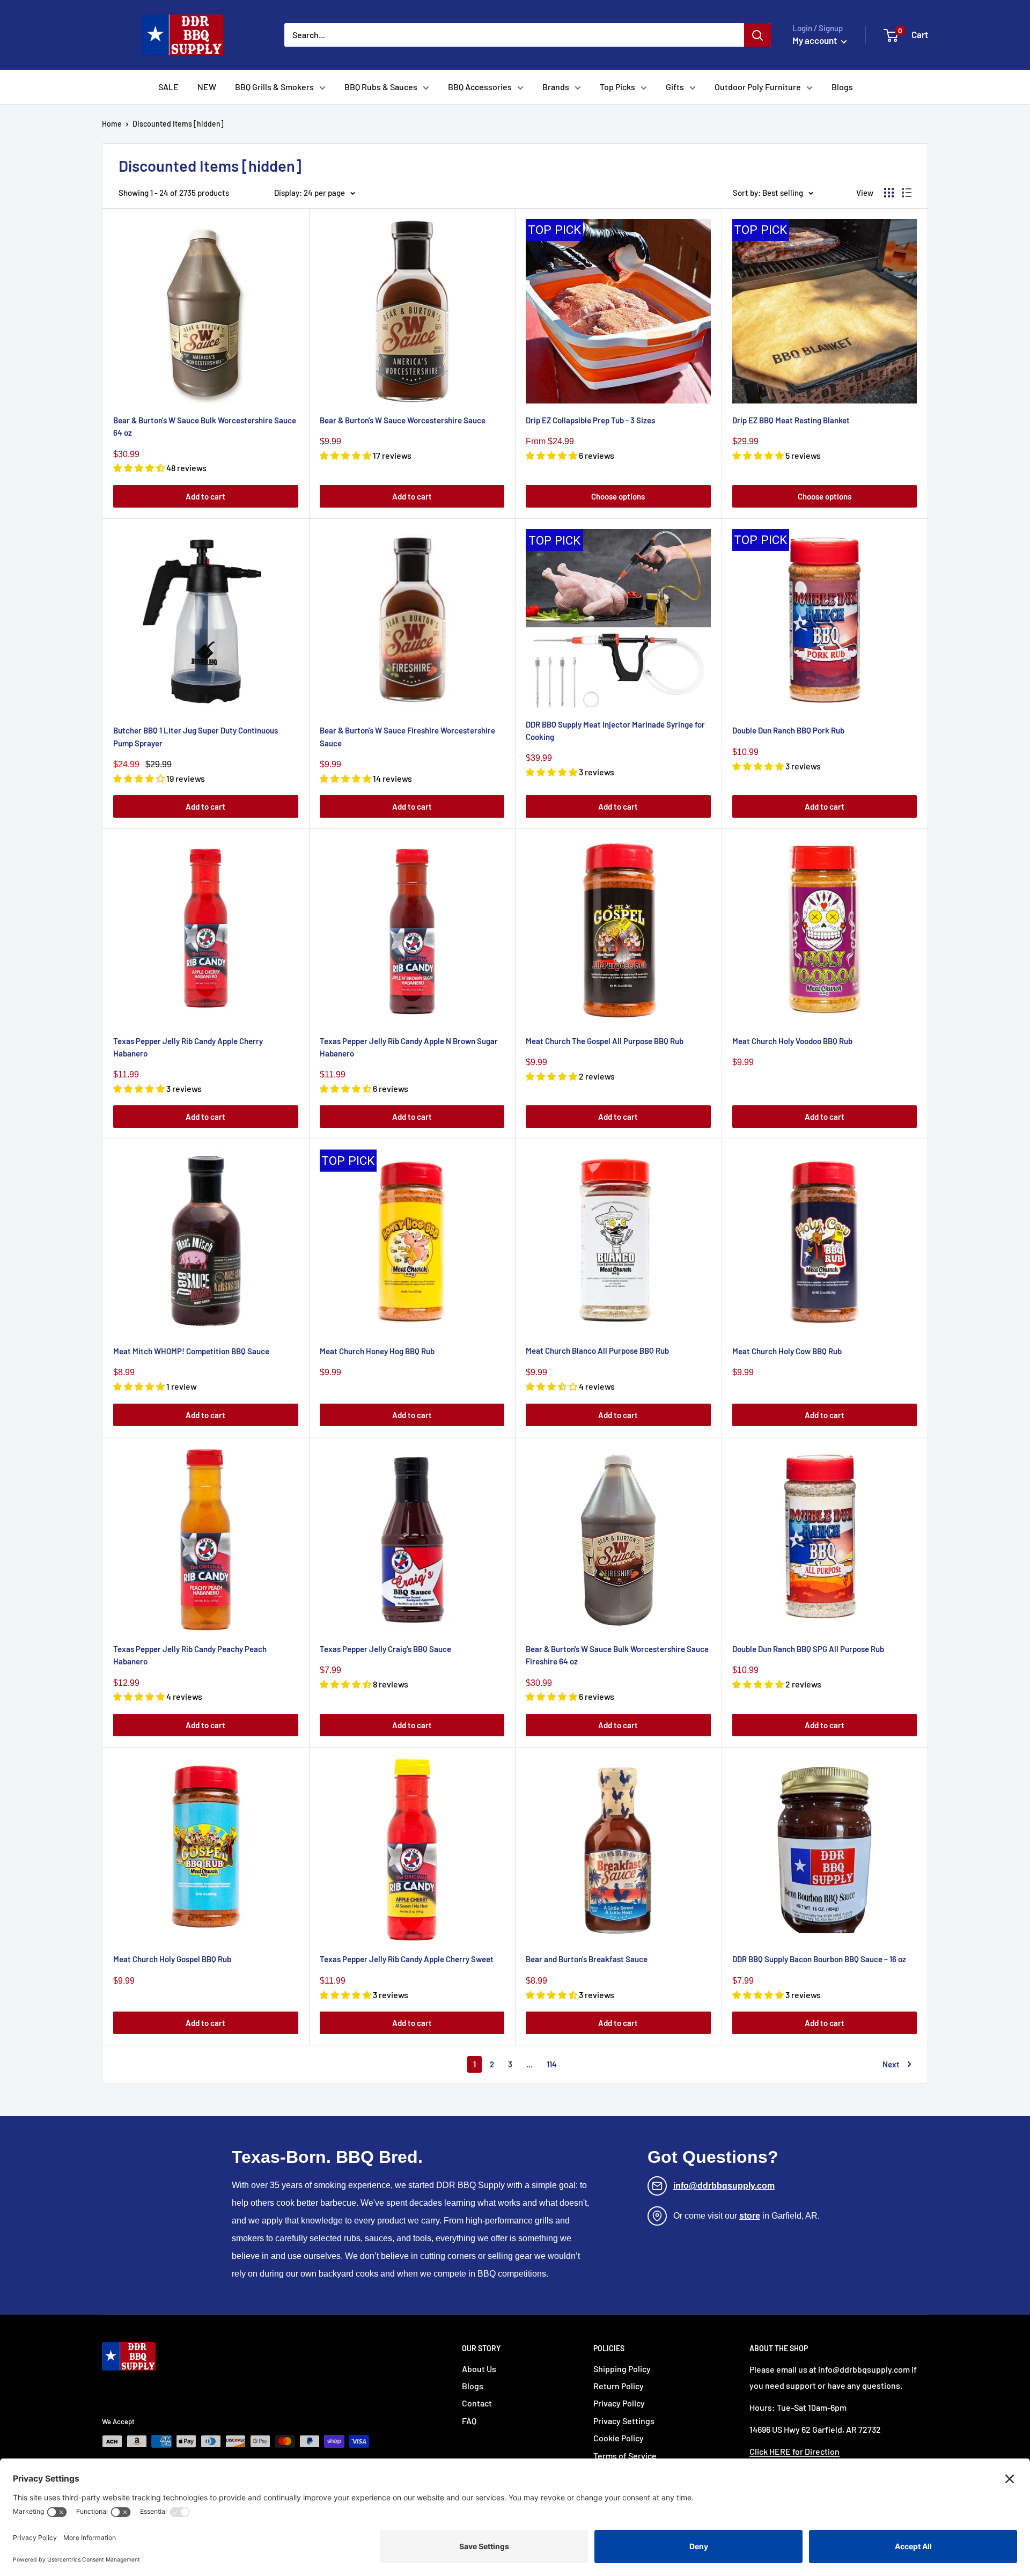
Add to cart (205, 496)
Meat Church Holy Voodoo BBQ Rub (792, 1041)
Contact (477, 2403)
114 (552, 2064)
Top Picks (617, 87)
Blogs (842, 87)
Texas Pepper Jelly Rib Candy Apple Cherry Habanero (188, 1047)
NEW (207, 87)
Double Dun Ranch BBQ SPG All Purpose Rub (808, 1649)
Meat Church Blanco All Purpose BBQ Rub (597, 1351)
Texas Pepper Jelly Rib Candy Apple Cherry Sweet (407, 1959)
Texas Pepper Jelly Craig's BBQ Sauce (385, 1649)
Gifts (675, 87)
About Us (479, 2369)
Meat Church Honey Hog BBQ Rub (377, 1351)
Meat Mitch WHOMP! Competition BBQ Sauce (191, 1351)
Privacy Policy (619, 2403)
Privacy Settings (624, 2421)
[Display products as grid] (889, 193)
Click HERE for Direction (794, 2451)
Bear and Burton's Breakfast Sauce (587, 1959)
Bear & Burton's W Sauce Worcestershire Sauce (403, 420)
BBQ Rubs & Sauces (381, 87)
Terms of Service (625, 2456)
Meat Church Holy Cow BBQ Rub (787, 1351)
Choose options (618, 496)
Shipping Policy (622, 2369)
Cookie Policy (619, 2438)
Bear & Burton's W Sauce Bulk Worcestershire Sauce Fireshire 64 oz (617, 1655)
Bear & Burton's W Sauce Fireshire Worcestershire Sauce (407, 736)
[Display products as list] (907, 193)
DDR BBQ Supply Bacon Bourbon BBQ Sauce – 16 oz (819, 1959)
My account (815, 40)
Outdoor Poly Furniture (758, 87)
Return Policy (619, 2386)
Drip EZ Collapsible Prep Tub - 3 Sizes (590, 420)
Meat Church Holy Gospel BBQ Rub (172, 1959)
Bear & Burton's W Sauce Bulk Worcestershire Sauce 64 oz (205, 426)
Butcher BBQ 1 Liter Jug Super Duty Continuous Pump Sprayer (196, 736)
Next (891, 2064)
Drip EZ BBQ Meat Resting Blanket (791, 420)
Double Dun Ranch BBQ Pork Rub (788, 730)
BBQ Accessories (480, 87)
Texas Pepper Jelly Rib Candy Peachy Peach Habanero (190, 1655)
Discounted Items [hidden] (178, 124)
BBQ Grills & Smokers (274, 87)
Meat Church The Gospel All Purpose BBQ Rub (605, 1041)
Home (112, 124)
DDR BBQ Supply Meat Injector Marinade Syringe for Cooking (615, 731)
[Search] (757, 35)
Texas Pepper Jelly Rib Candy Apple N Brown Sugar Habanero (409, 1047)
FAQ (469, 2421)
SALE (168, 87)
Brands (556, 87)
